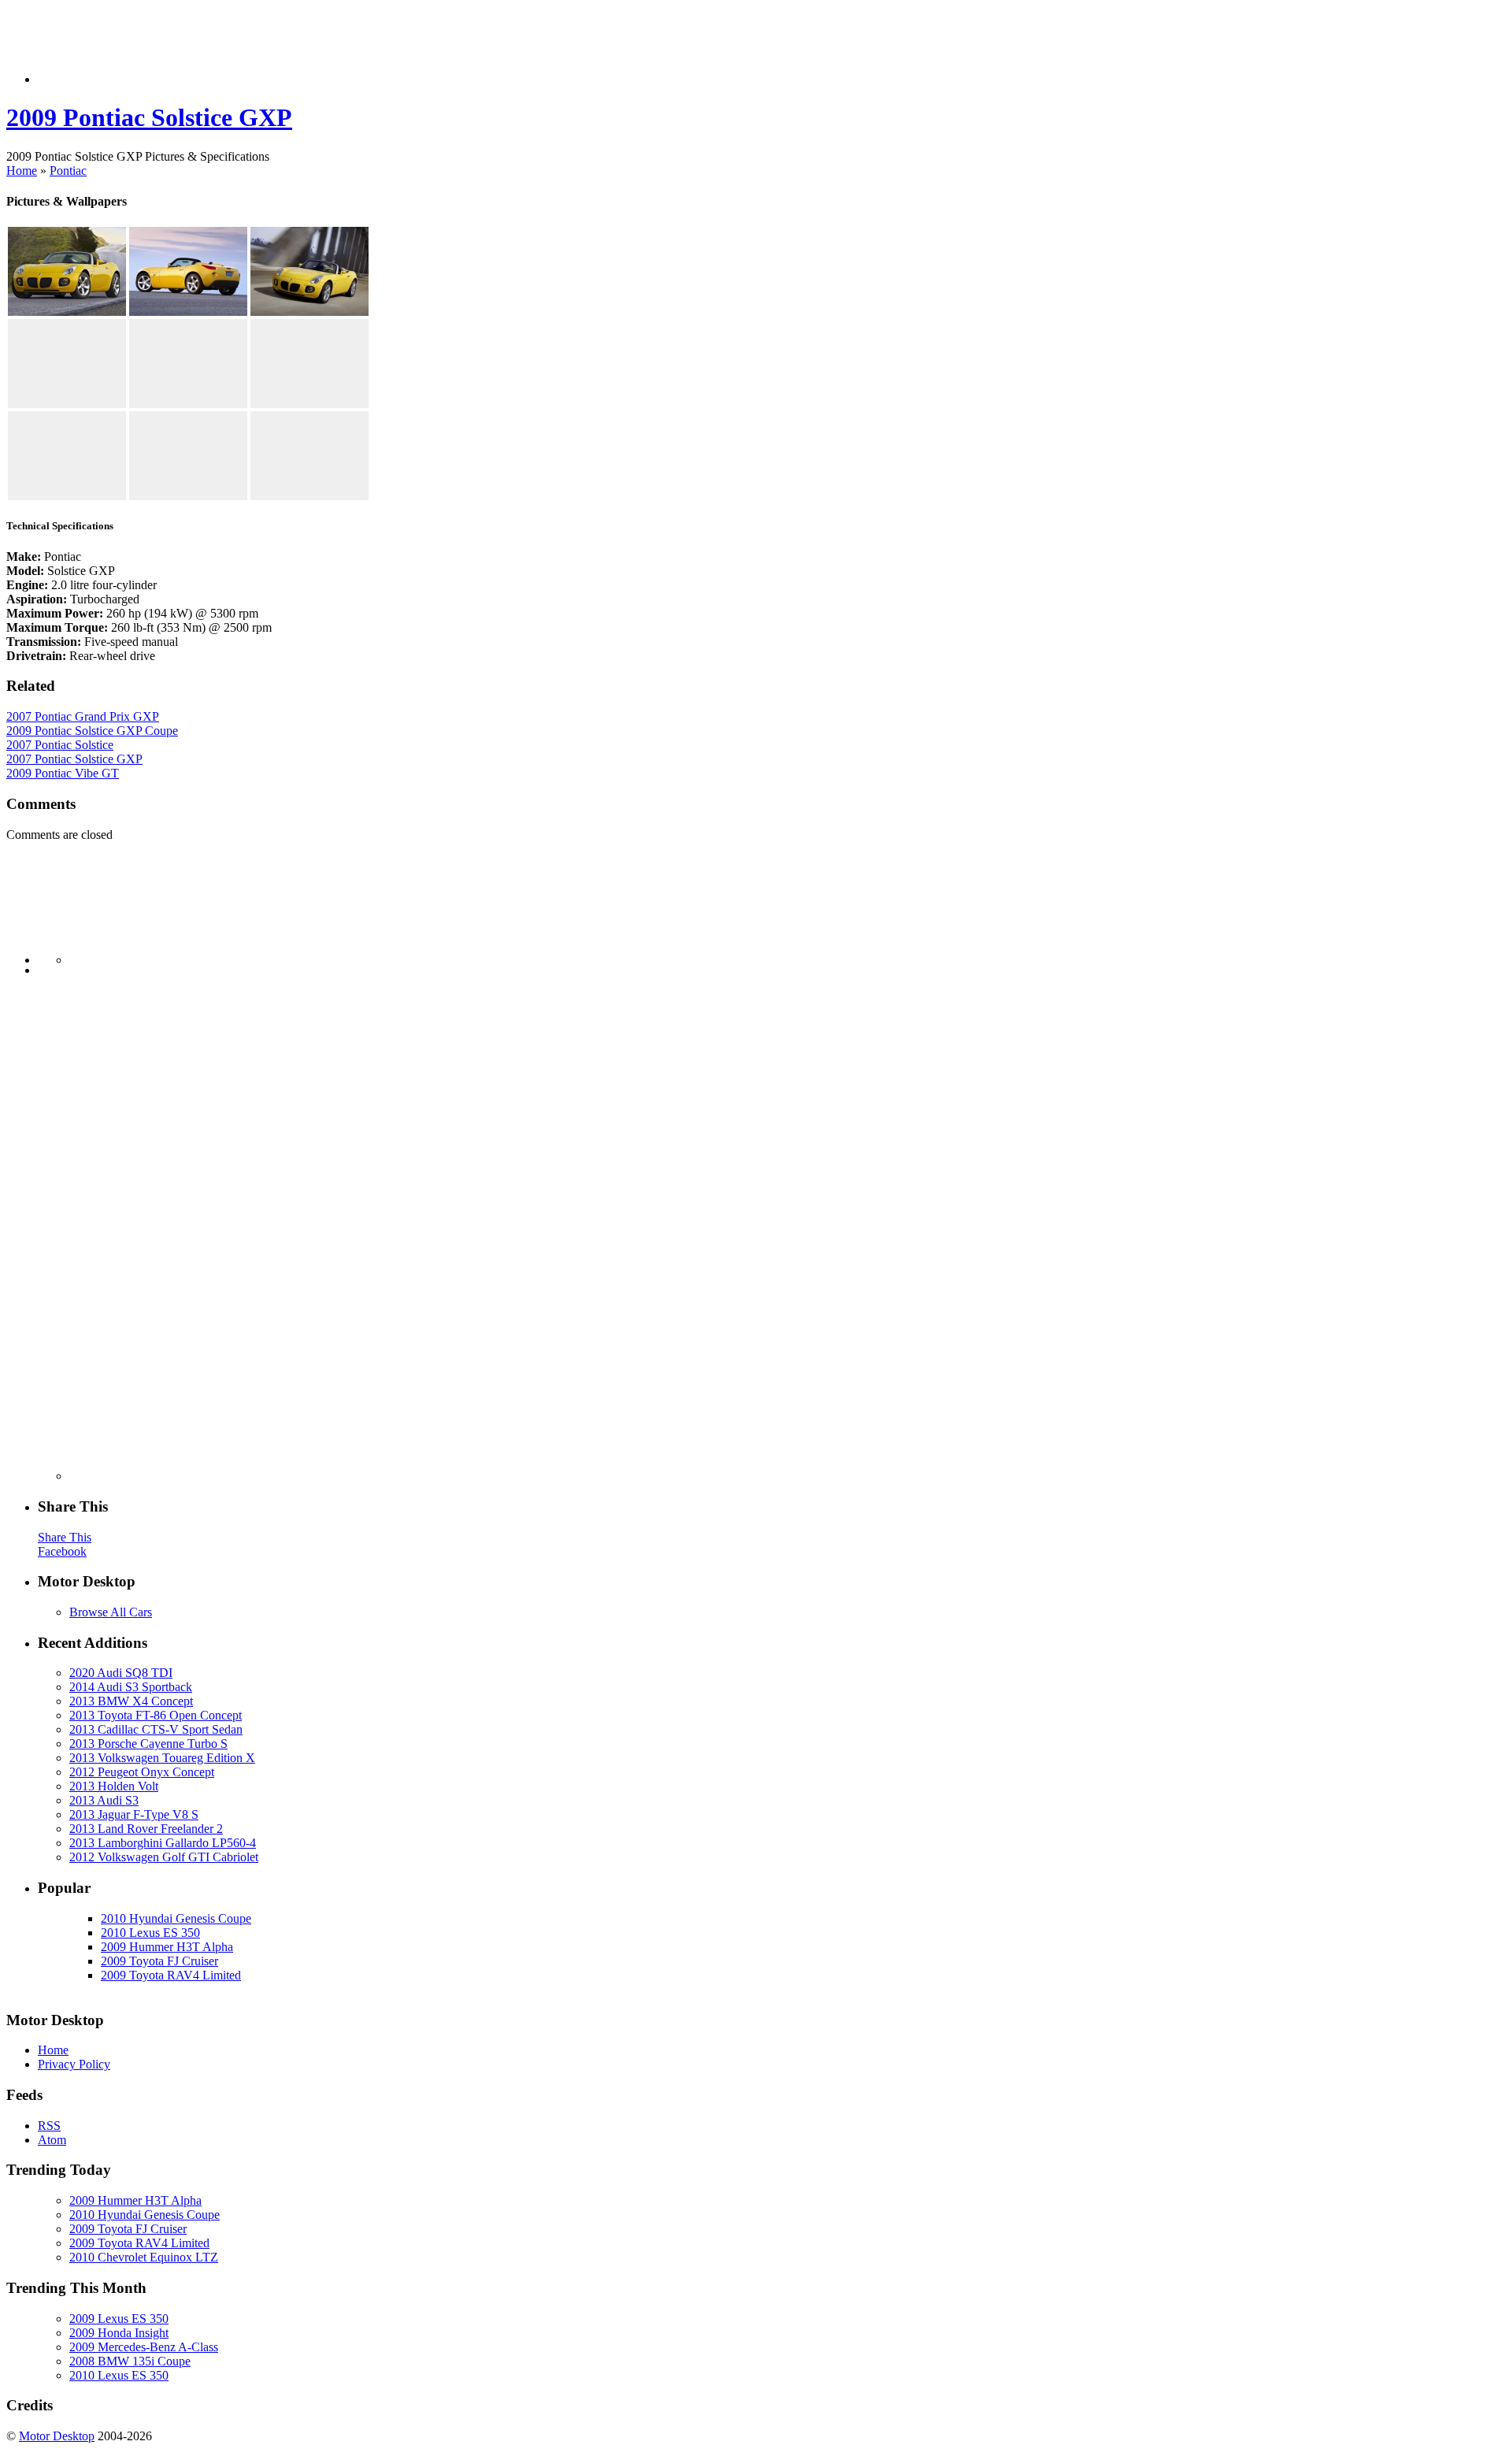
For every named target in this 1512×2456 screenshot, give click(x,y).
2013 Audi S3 (104, 1800)
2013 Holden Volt (114, 1786)
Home (22, 171)
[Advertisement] (324, 48)
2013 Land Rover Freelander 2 (146, 1829)
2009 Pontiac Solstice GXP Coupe (92, 731)
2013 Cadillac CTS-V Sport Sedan (156, 1729)
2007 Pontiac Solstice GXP (74, 759)
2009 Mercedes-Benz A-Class (144, 2347)
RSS (49, 2126)
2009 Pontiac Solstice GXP (149, 117)
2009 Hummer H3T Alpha (167, 1947)
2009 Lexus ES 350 (119, 2319)
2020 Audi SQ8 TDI (121, 1673)
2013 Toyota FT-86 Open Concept (156, 1715)
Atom (52, 2140)
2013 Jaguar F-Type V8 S (134, 1814)
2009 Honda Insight (119, 2333)
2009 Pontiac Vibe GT (63, 773)
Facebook (62, 1551)
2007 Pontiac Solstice (60, 745)
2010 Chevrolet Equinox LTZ (144, 2257)
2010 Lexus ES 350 (150, 1933)
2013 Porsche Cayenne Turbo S (148, 1744)
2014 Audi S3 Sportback (131, 1687)
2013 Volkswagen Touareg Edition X (162, 1758)
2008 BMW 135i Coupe (130, 2361)
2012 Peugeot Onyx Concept (142, 1772)
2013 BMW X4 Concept (131, 1701)
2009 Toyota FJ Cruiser (159, 1961)
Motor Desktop (57, 2436)
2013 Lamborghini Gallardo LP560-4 (163, 1843)
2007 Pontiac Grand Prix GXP (83, 716)
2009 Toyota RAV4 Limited (171, 1975)
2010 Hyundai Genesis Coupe (176, 1918)
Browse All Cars (111, 1612)
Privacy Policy (74, 2064)
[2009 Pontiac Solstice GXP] (67, 312)
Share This (65, 1537)
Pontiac (68, 171)
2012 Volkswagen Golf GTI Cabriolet (164, 1857)
